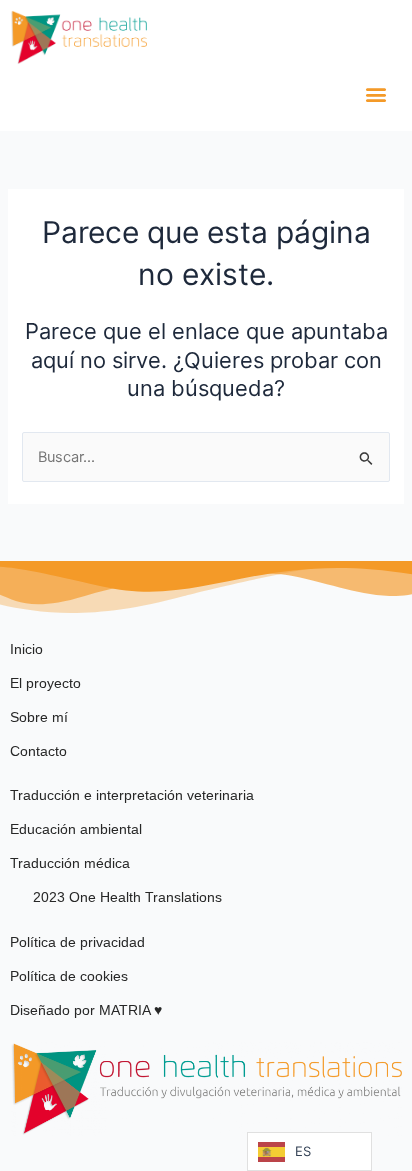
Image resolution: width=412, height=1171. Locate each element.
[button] (375, 94)
